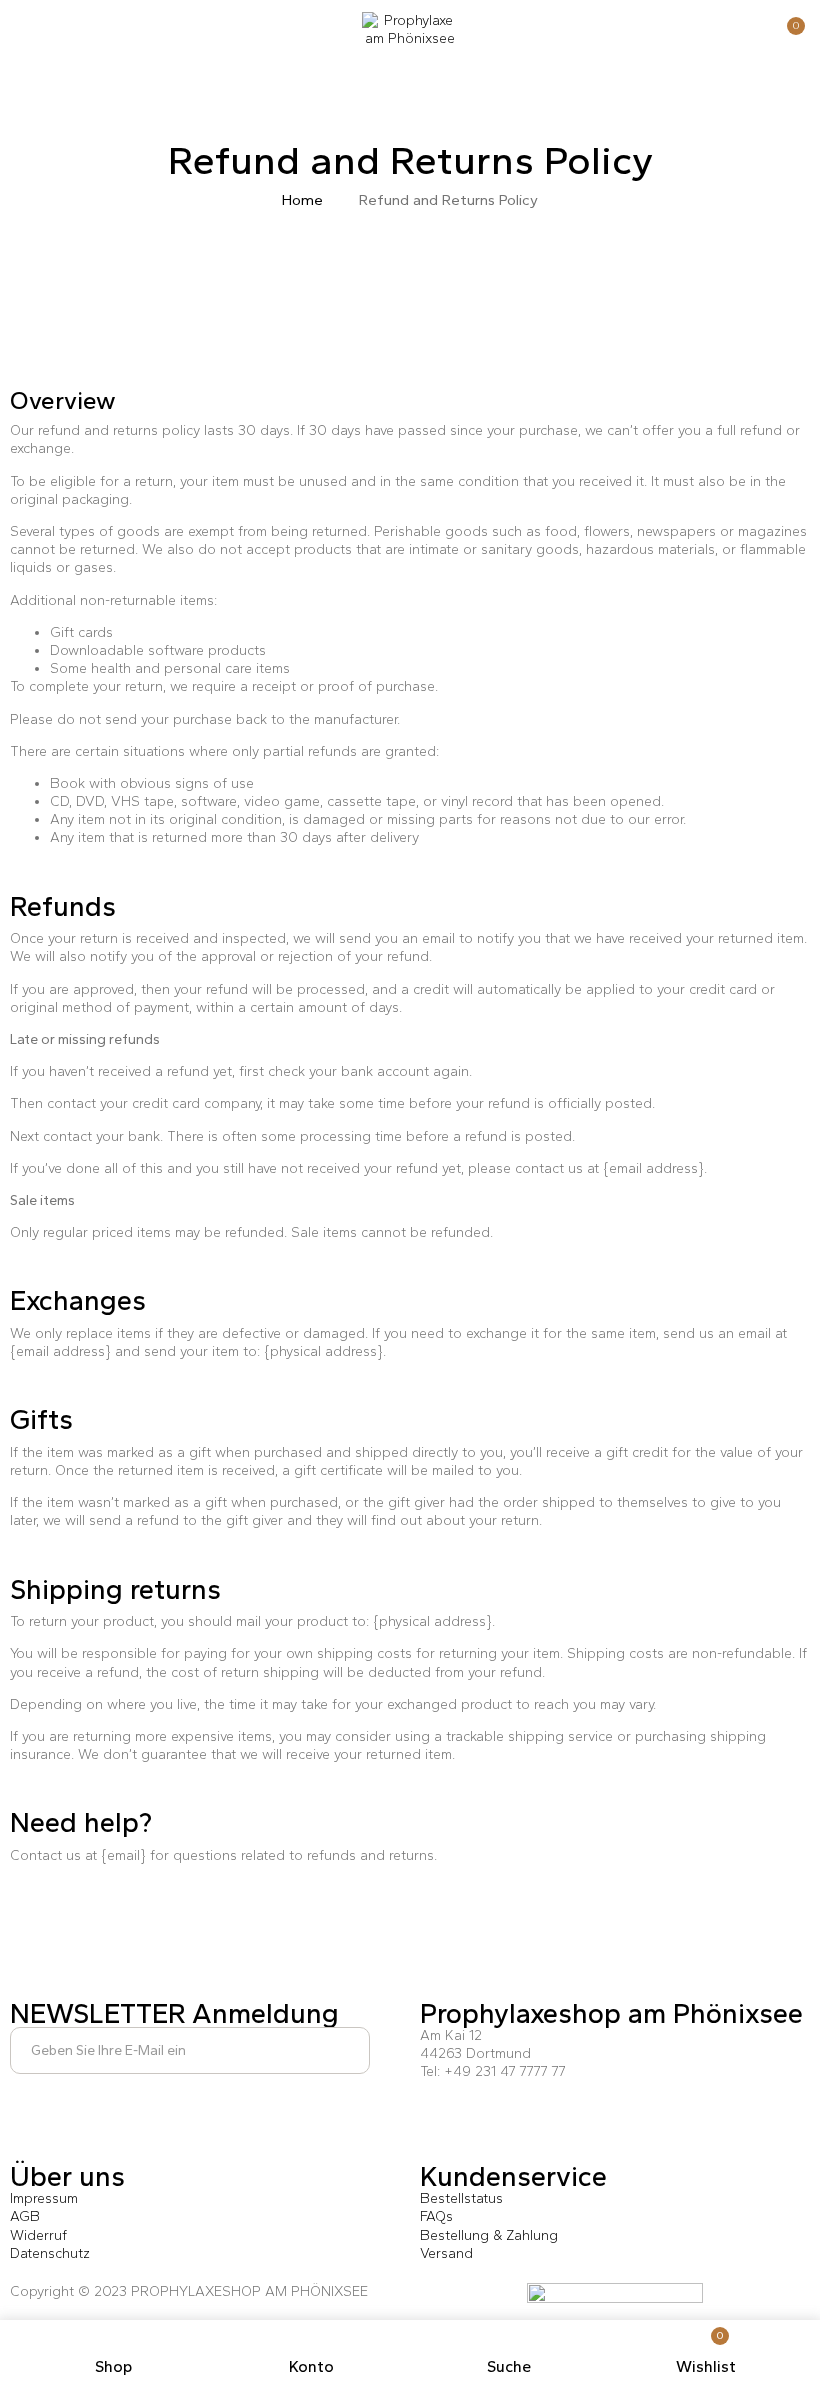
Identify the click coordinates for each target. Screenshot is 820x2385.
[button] (787, 34)
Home (302, 200)
